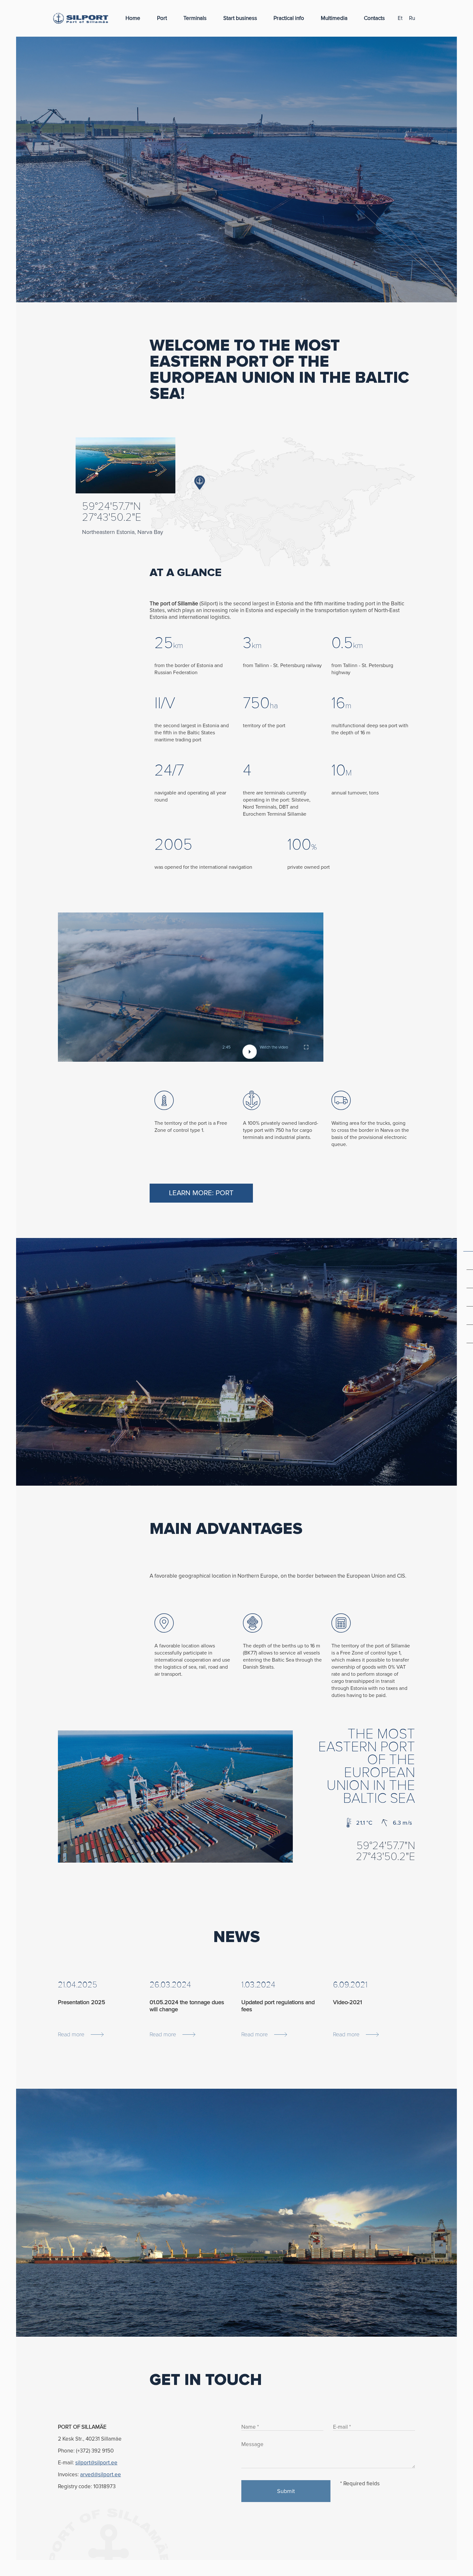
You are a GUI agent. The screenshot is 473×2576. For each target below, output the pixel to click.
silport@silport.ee (96, 2463)
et (400, 18)
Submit (286, 2491)
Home (133, 18)
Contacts (374, 18)
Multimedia (334, 18)
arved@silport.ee (101, 2475)
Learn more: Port (201, 1193)
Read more (71, 2034)
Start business (240, 18)
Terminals (195, 18)
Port (162, 18)
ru (412, 18)
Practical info (289, 18)
